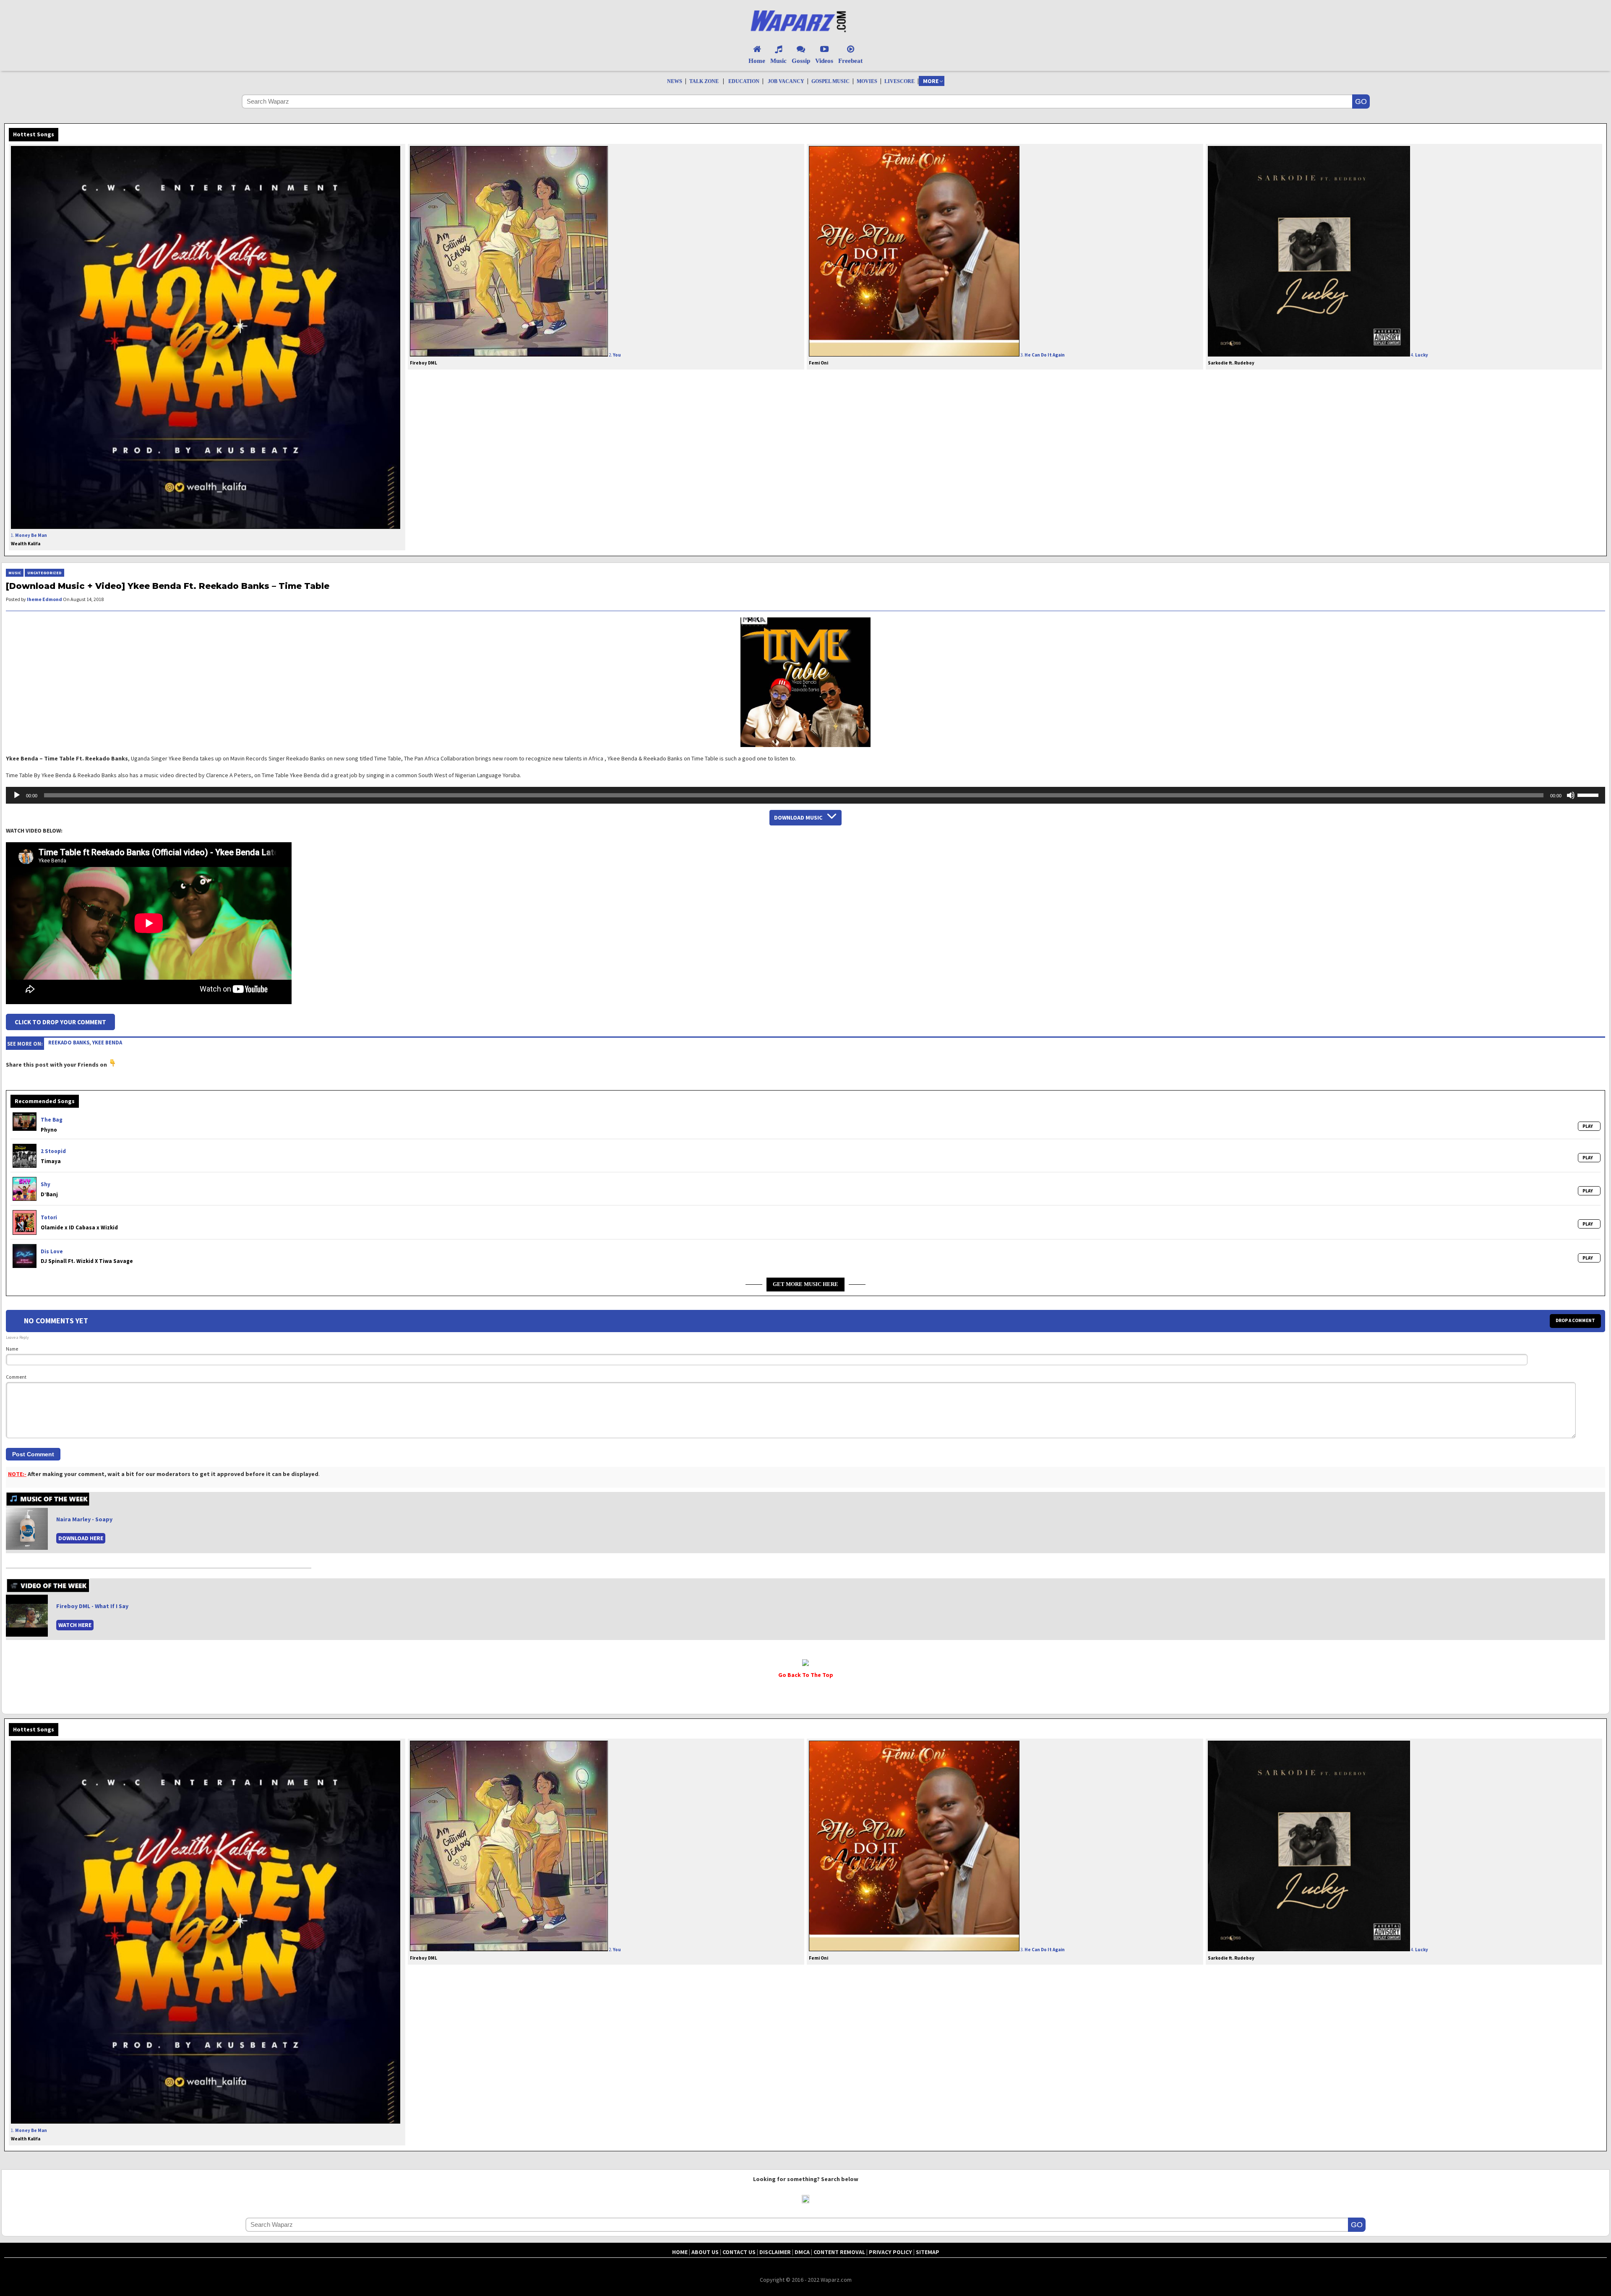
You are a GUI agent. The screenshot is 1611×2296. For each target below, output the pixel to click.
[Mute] (1571, 795)
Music (778, 61)
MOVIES (867, 81)
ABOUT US (705, 2252)
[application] (805, 795)
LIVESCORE (899, 81)
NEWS (675, 81)
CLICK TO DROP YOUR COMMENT (60, 1022)
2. (515, 359)
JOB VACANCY (786, 81)
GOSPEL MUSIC (830, 81)
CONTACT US (739, 2252)
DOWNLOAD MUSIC (798, 817)
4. (1318, 359)
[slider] (1589, 794)
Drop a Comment (1575, 1320)
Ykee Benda (107, 1042)
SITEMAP (928, 2252)
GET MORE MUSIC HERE (805, 1284)
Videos (824, 61)
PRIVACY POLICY (890, 2252)
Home (757, 61)
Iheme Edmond (44, 599)
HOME (680, 2252)
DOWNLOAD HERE (81, 1538)
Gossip (801, 61)
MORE (931, 81)
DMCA (802, 2252)
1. (29, 539)
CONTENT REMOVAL (839, 2252)
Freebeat (850, 61)
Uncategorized (44, 573)
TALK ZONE (704, 81)
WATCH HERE (75, 1625)
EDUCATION (744, 81)
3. (937, 359)
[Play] (17, 795)
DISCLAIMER (775, 2252)
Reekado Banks (69, 1042)
